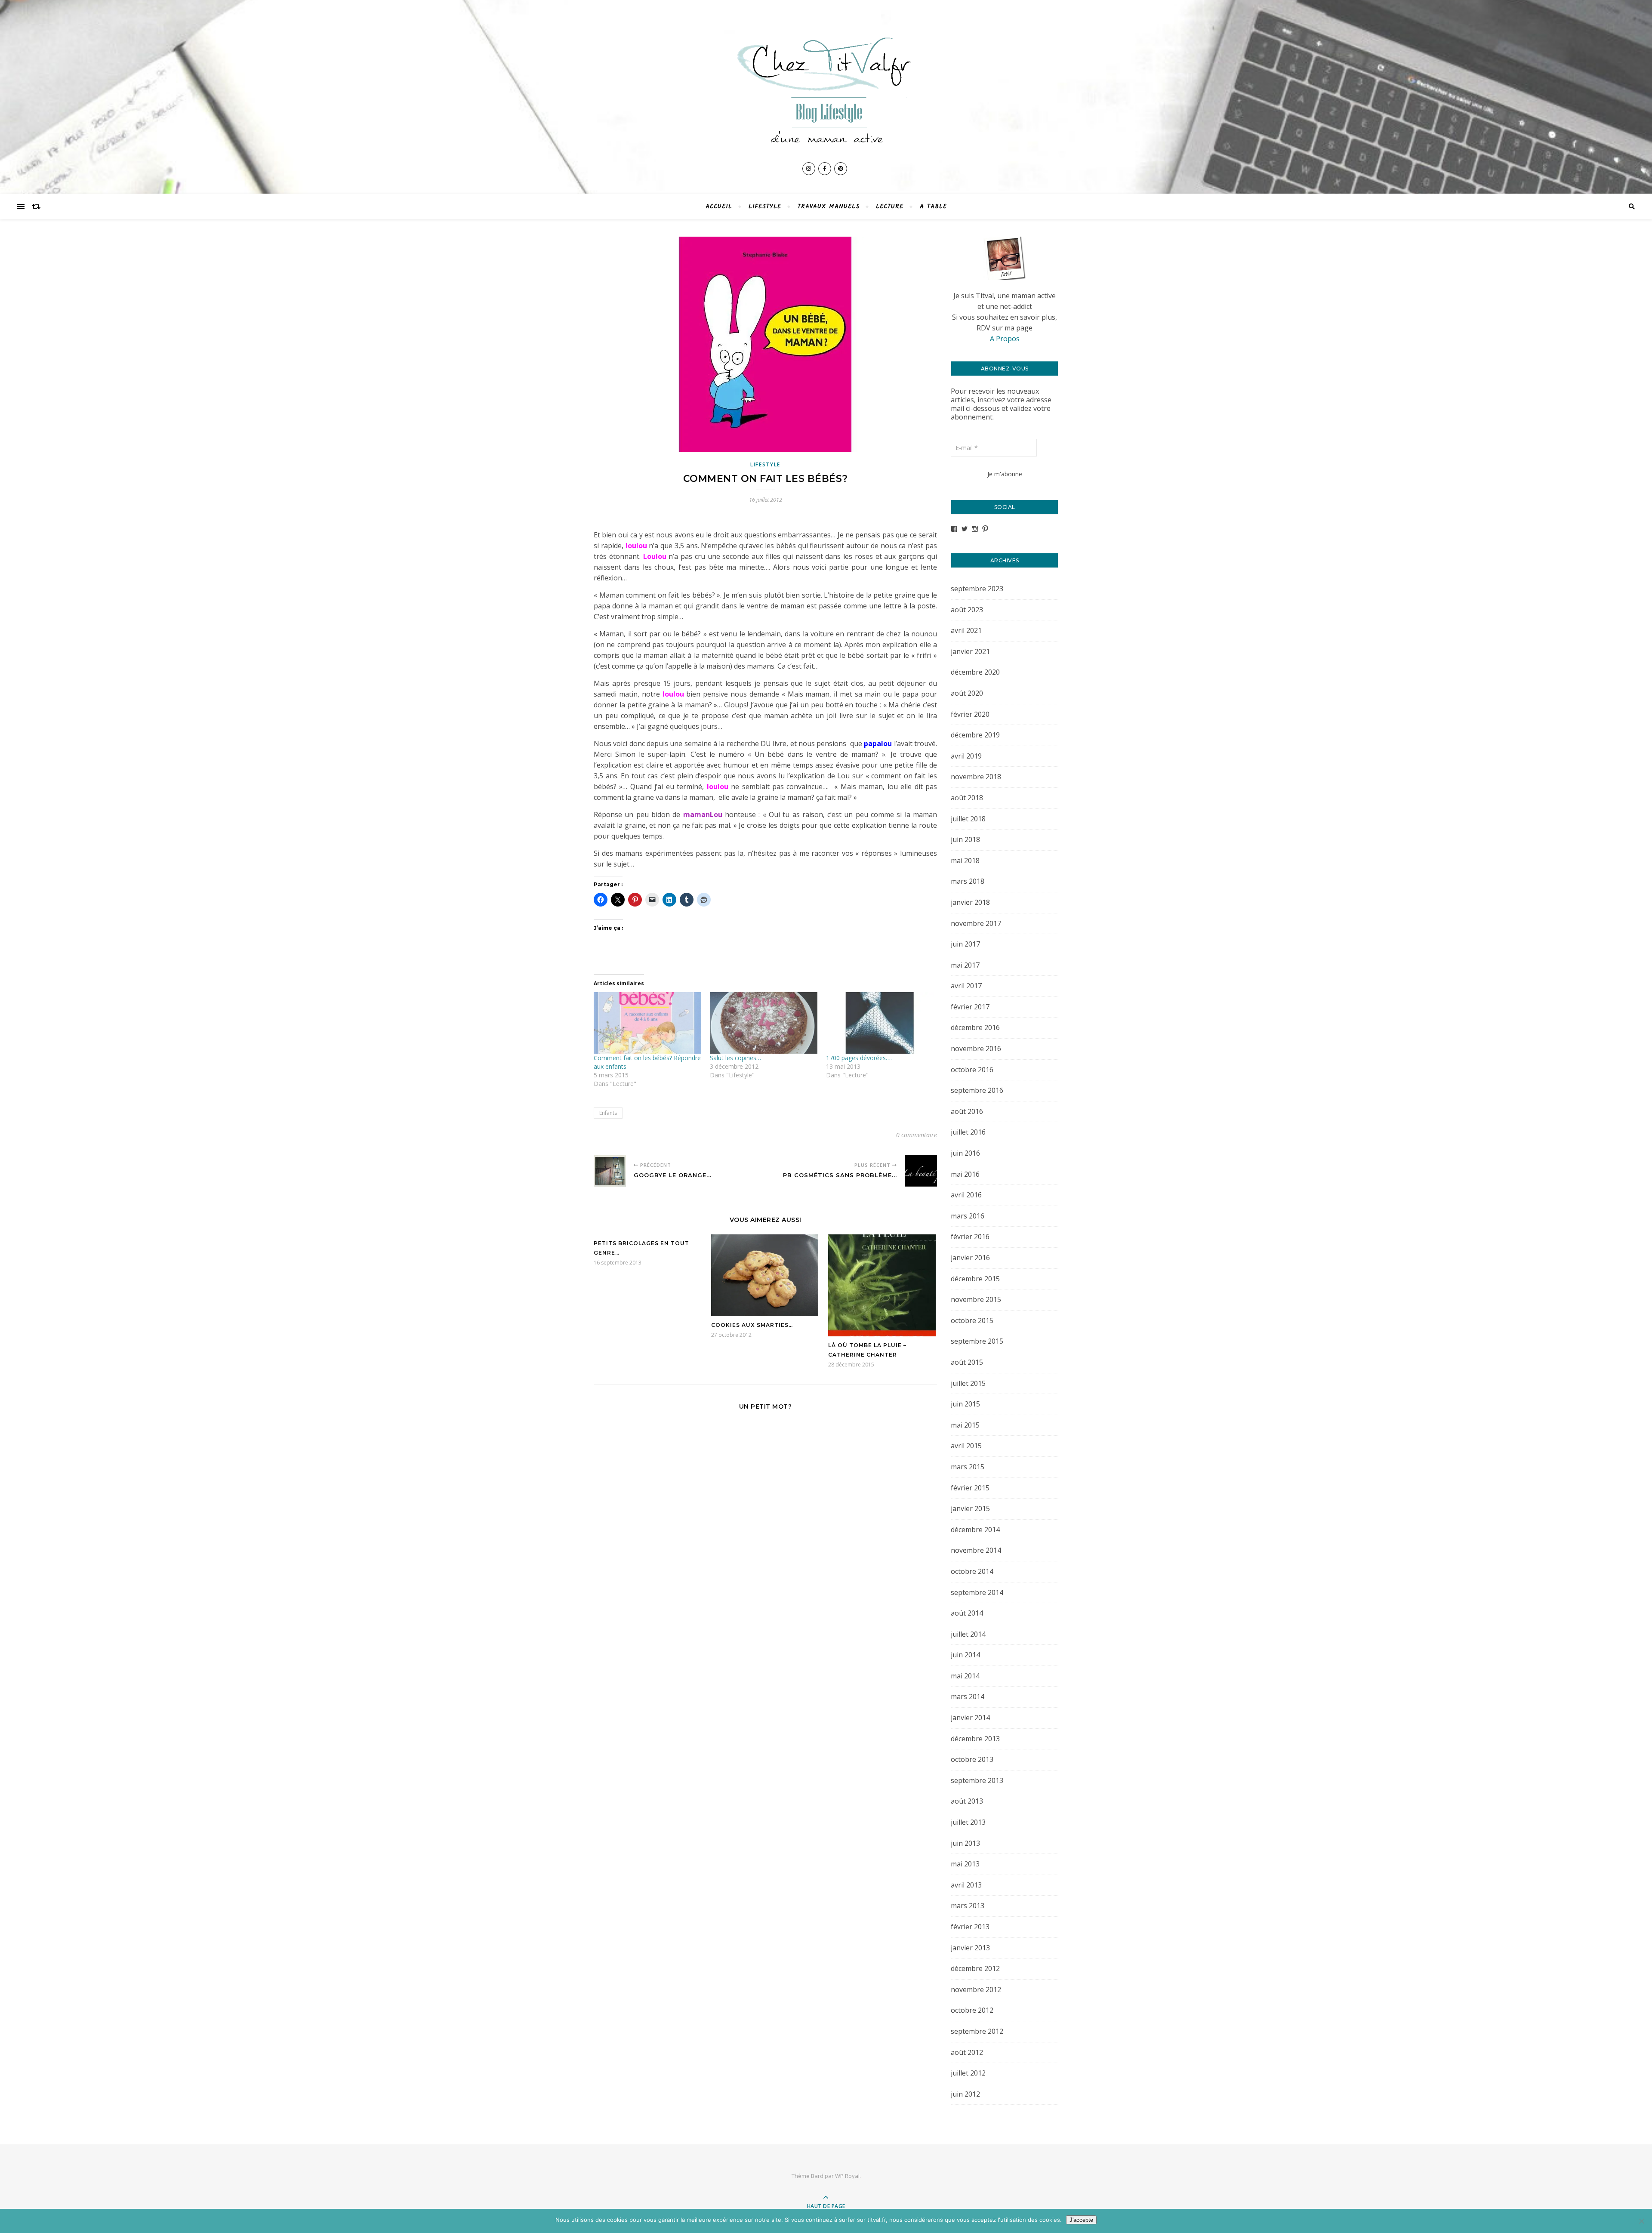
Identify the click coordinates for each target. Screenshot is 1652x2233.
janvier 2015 (970, 1508)
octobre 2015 (972, 1320)
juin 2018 (965, 839)
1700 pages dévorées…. (859, 1058)
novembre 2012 (976, 1989)
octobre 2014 (972, 1571)
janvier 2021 (970, 651)
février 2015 (970, 1488)
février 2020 (970, 714)
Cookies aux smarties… (752, 1325)
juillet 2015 (968, 1383)
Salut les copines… (735, 1058)
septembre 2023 (977, 589)
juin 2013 (965, 1843)
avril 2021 (966, 630)
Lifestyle (765, 207)
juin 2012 (965, 2094)
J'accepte (1081, 2220)
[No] (1641, 2221)
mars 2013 (968, 1906)
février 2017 (970, 1007)
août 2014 (967, 1613)
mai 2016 (965, 1174)
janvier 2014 (970, 1718)
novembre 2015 (976, 1299)
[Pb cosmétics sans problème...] (921, 1171)
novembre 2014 (976, 1550)
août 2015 (967, 1362)
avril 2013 (966, 1885)
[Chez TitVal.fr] (826, 85)
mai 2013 (965, 1864)
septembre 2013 (977, 1780)
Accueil (719, 207)
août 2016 (967, 1111)
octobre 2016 (972, 1070)
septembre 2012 (977, 2031)
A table (933, 207)
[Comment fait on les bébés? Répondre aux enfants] (647, 1023)
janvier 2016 (970, 1258)
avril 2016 (966, 1195)
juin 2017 (965, 944)
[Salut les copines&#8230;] (764, 1023)
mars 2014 (968, 1696)
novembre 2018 (976, 777)
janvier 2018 (970, 902)
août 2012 (967, 2052)
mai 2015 (965, 1425)
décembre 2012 (975, 1968)
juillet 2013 (968, 1822)
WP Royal (847, 2176)
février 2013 (970, 1927)
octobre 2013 (972, 1759)
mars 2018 (968, 881)
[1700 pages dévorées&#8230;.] (880, 1023)
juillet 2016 (968, 1132)
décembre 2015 (975, 1279)
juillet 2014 (968, 1634)
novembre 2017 (976, 923)
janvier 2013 (970, 1948)
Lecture (890, 207)
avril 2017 (966, 986)
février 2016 (970, 1237)
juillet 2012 (968, 2073)
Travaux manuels (829, 207)
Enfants (608, 1113)
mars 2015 (968, 1467)
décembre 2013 (975, 1739)
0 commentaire (917, 1135)
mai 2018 (965, 861)
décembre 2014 (975, 1530)
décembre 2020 (975, 672)
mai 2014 (965, 1676)
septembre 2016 (977, 1090)
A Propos (1005, 339)
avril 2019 (966, 756)
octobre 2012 (972, 2010)
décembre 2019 (975, 735)
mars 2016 (968, 1216)
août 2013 (967, 1801)
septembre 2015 (977, 1341)
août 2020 (967, 693)
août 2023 (967, 610)
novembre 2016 (976, 1049)
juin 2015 (965, 1404)
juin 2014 (965, 1655)
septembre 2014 (977, 1592)
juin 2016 (965, 1153)
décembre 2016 (975, 1027)
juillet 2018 (968, 819)
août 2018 (967, 798)
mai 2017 (965, 965)
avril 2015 (966, 1446)
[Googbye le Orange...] (610, 1171)
